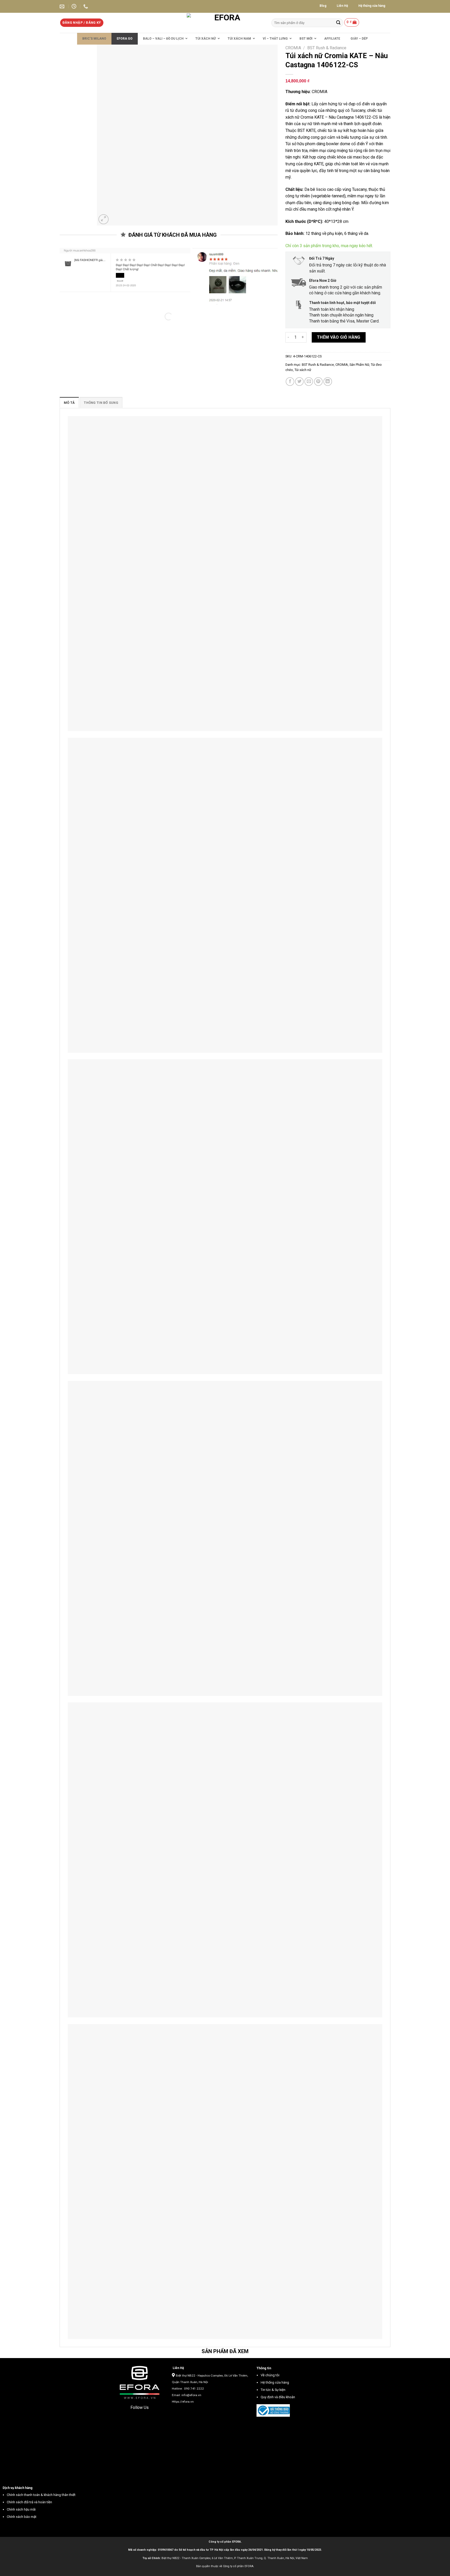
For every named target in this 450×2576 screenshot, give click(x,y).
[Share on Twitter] (299, 382)
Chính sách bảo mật (22, 2517)
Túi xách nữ (303, 370)
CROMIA (293, 48)
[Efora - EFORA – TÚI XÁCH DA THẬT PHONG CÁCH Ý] (225, 23)
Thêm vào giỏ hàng (339, 337)
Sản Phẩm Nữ (359, 365)
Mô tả (69, 403)
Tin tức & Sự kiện (273, 2390)
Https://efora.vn (183, 2402)
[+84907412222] (86, 7)
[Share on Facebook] (290, 382)
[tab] (69, 403)
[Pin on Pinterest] (318, 382)
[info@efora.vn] (63, 7)
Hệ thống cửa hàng (275, 2382)
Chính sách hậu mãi (21, 2509)
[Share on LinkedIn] (328, 382)
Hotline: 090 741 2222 (188, 2389)
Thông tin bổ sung (101, 403)
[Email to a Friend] (309, 382)
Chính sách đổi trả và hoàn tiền (29, 2502)
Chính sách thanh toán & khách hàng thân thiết (41, 2495)
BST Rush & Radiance (327, 48)
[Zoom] (104, 219)
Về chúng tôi (270, 2375)
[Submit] (338, 23)
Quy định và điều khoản (278, 2397)
